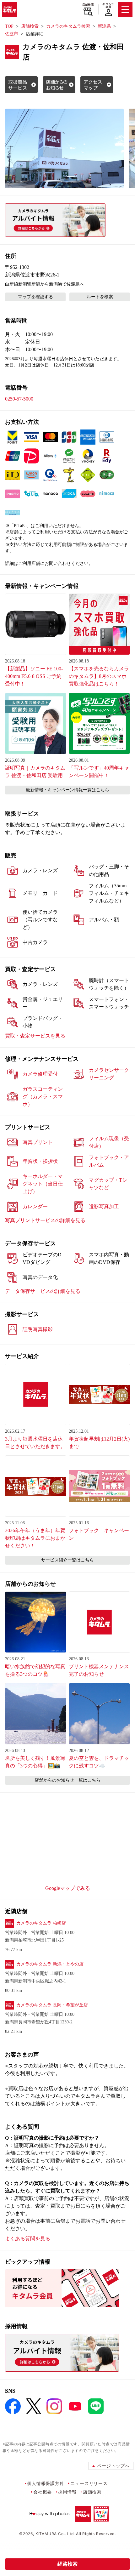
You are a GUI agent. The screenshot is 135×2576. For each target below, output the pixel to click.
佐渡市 (12, 34)
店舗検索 (88, 5)
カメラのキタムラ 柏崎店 (41, 1923)
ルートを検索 (100, 297)
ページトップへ (113, 2466)
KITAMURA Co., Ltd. (55, 2534)
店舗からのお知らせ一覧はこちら (67, 1780)
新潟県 (104, 26)
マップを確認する (35, 297)
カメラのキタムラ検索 (68, 26)
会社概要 (43, 2492)
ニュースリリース (89, 2483)
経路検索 (67, 2564)
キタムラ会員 (108, 6)
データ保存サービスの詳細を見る (43, 1291)
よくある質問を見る (28, 2239)
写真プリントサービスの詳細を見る (45, 1220)
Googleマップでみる (68, 1888)
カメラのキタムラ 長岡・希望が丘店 (52, 2005)
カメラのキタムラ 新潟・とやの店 (50, 1964)
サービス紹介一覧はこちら (67, 1560)
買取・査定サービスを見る (35, 1036)
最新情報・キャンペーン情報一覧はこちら (67, 790)
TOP (9, 26)
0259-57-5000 (19, 399)
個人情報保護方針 (46, 2483)
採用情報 (67, 2492)
